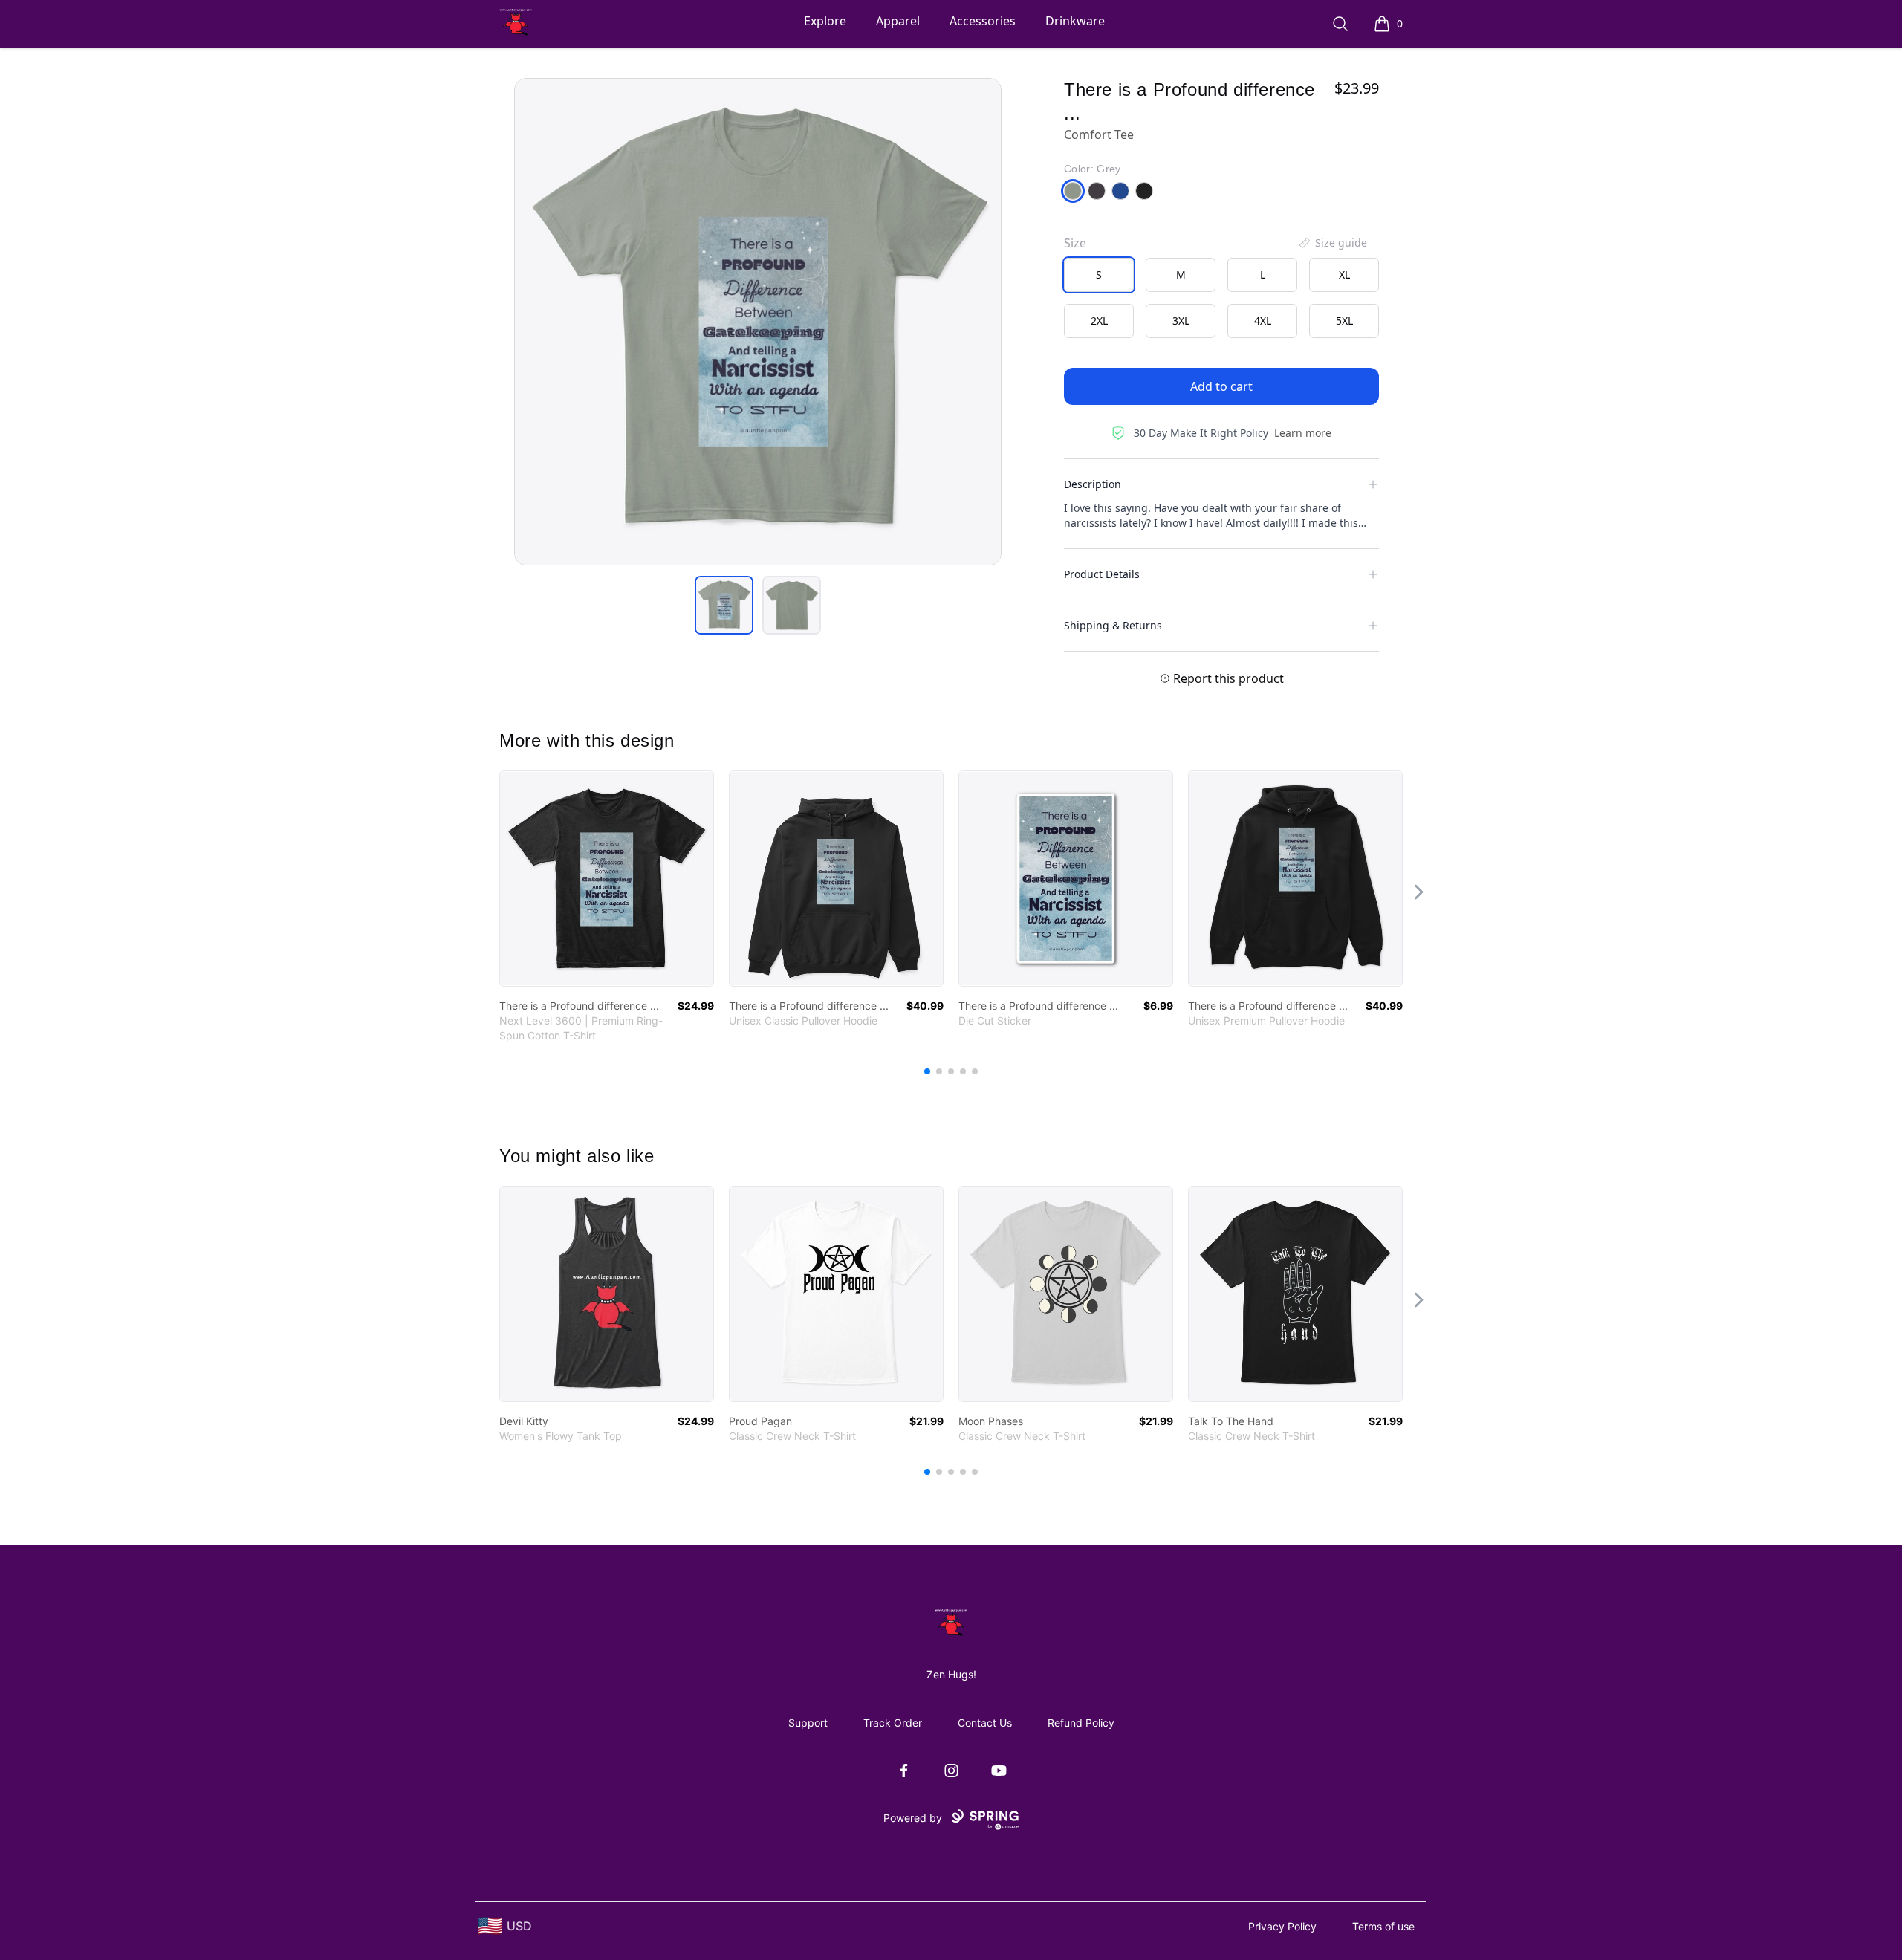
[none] (1332, 243)
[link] (607, 879)
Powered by (913, 1818)
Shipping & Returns (1113, 625)
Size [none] (1075, 243)
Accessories (983, 21)
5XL (1344, 321)
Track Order (893, 1723)
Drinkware (1075, 21)
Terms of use (1383, 1926)
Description (1093, 484)
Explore (825, 21)
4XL (1263, 321)
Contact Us (985, 1723)
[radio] (1099, 275)
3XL (1181, 321)
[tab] (724, 605)
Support (808, 1723)
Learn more (1303, 433)
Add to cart (1221, 386)
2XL (1099, 321)
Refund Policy (1081, 1723)
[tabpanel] (758, 322)
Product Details (1102, 574)
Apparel (898, 21)
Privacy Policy (1282, 1926)
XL (1344, 275)
